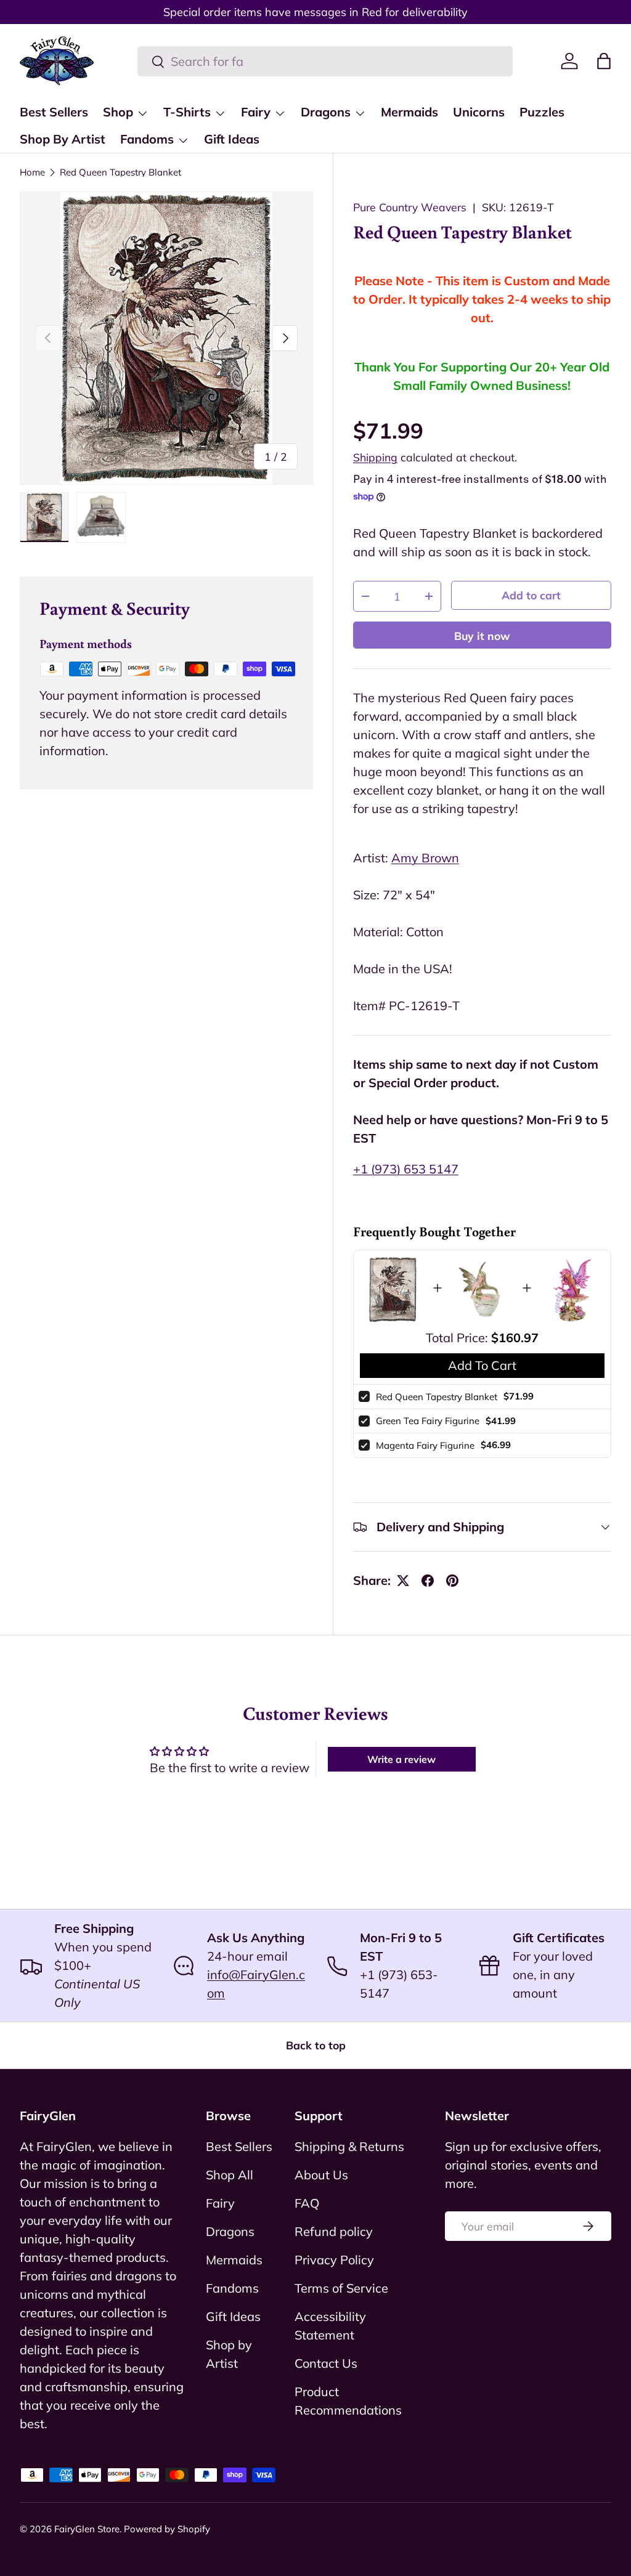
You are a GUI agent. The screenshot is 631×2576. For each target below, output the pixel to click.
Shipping (375, 457)
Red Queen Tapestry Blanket (120, 172)
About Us (321, 2175)
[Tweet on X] (403, 1581)
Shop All (230, 2175)
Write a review (401, 1759)
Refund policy (334, 2231)
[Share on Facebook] (428, 1581)
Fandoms (232, 2288)
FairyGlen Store (87, 2529)
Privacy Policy (334, 2260)
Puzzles (542, 112)
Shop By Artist (63, 139)
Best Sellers (54, 112)
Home (32, 172)
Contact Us (326, 2363)
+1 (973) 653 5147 (406, 1169)
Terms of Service (341, 2288)
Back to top (316, 2045)
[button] (604, 61)
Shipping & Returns (349, 2146)
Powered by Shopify (167, 2529)
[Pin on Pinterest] (452, 1581)
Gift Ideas (232, 139)
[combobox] (325, 61)
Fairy (220, 2203)
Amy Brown (425, 858)
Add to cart (531, 595)
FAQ (307, 2203)
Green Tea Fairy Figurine (428, 1421)
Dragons (230, 2231)
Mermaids (409, 112)
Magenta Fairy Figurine (425, 1445)
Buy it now (482, 636)
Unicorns (479, 112)
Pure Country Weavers (410, 207)
